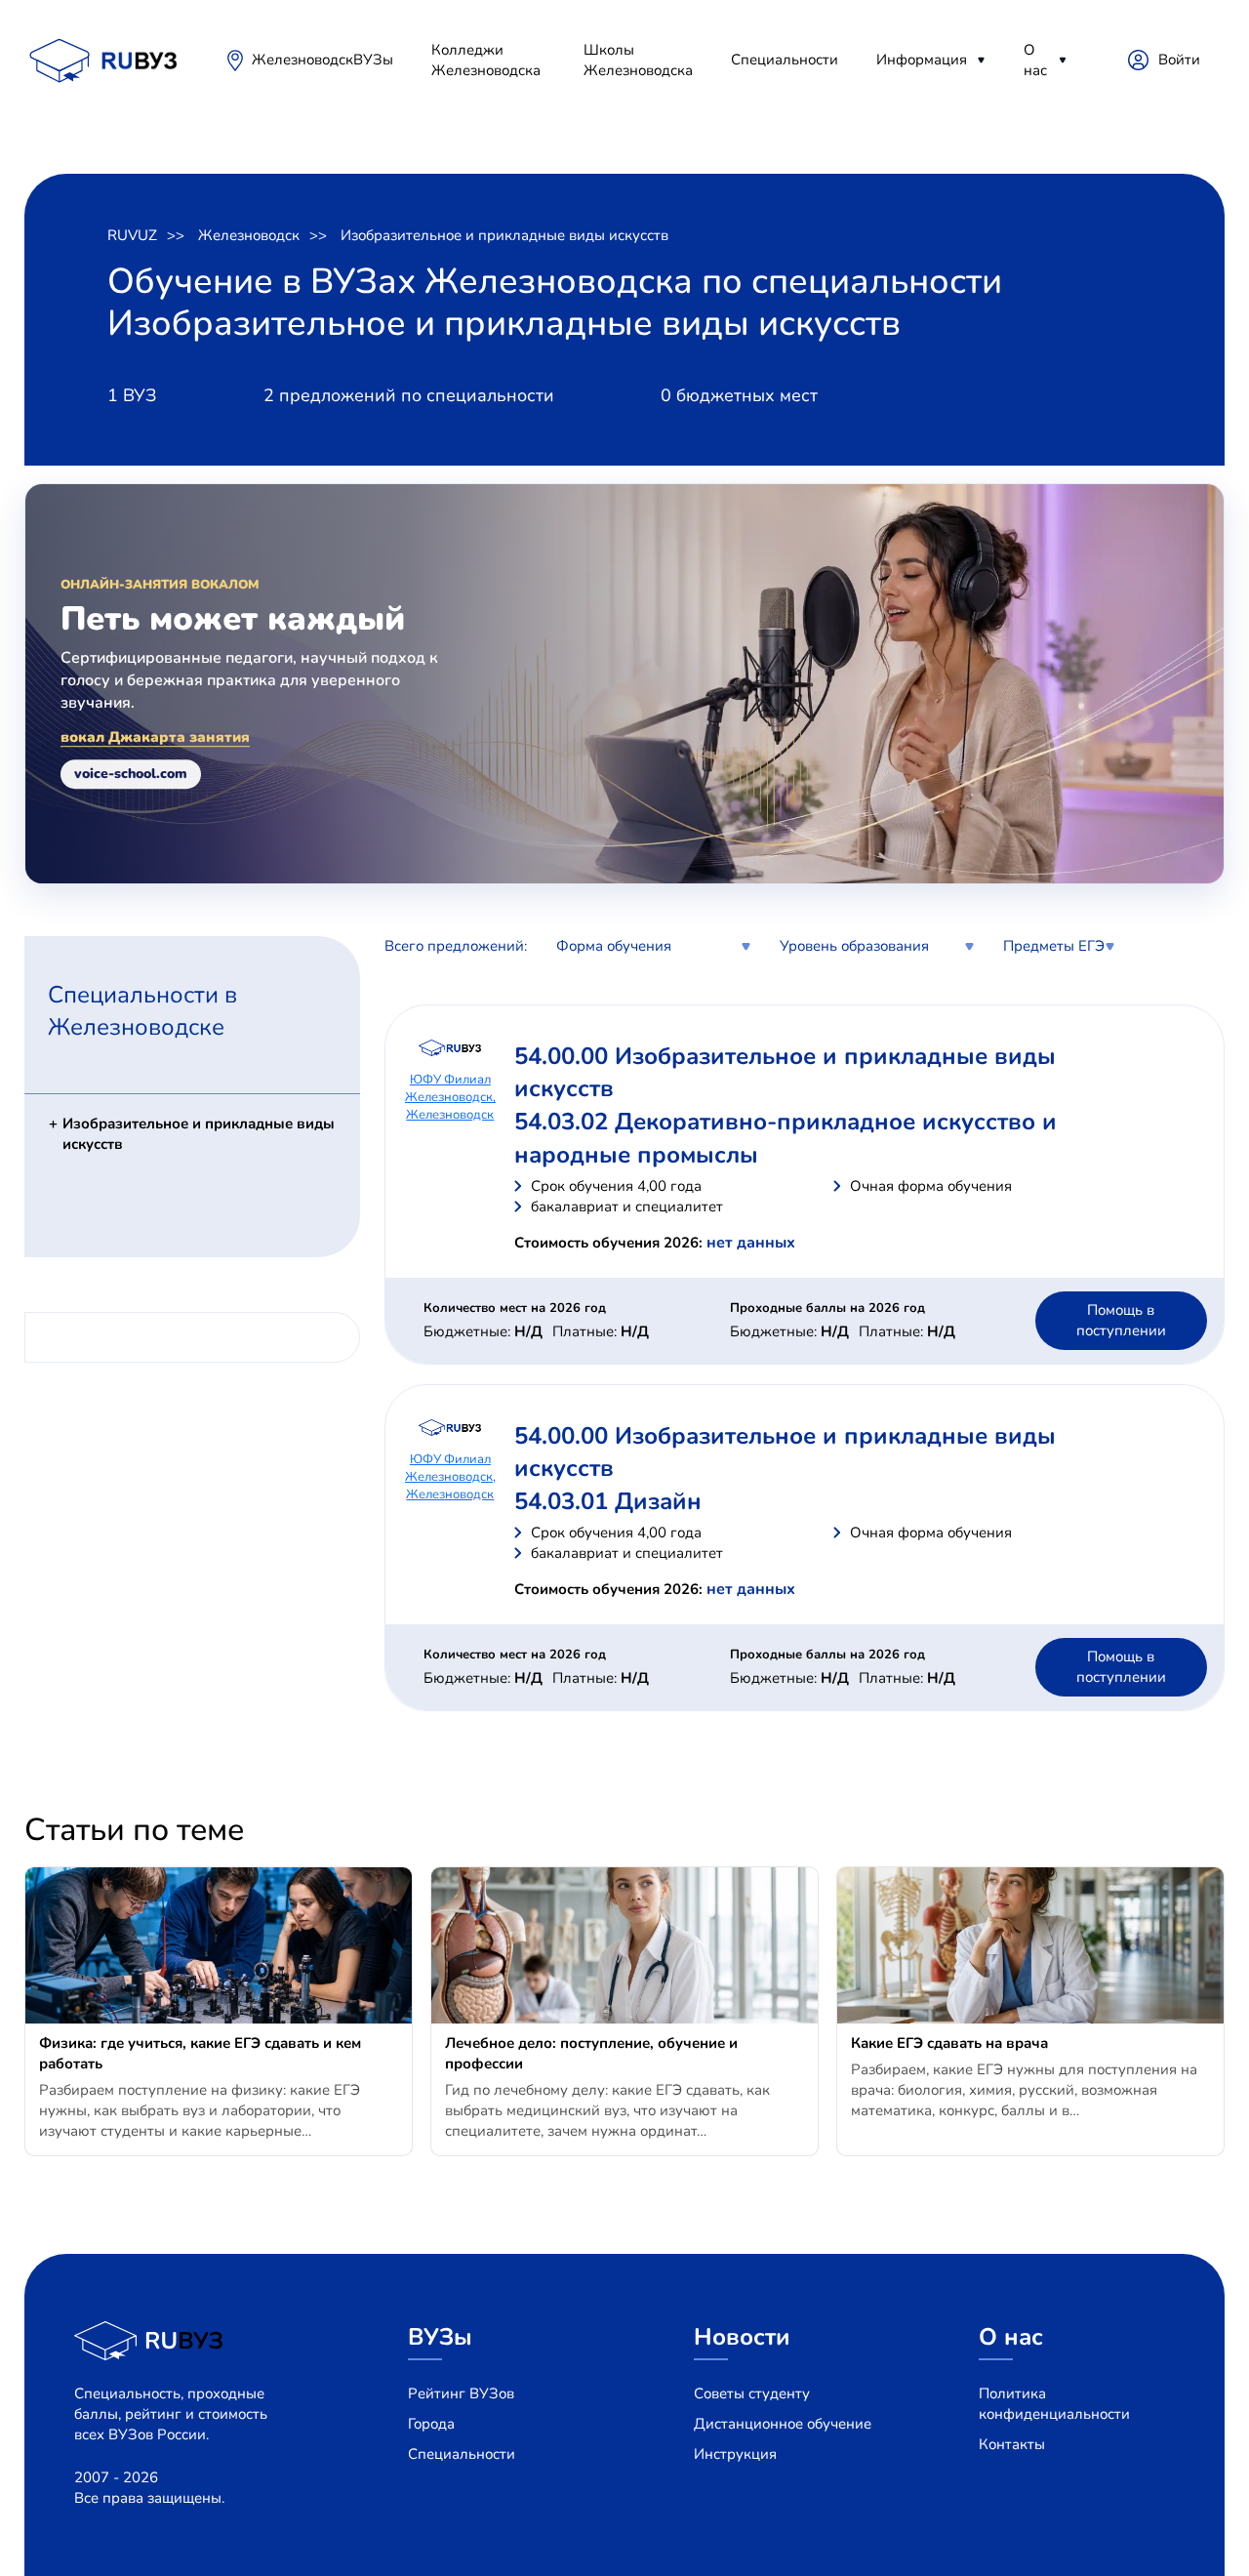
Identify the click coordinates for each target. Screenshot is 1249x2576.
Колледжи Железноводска (486, 60)
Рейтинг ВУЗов (461, 2393)
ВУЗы (373, 60)
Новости (742, 2337)
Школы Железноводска (638, 60)
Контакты (1012, 2444)
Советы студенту (752, 2393)
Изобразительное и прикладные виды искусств (504, 235)
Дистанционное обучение (783, 2424)
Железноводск (302, 60)
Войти (1179, 60)
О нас (1035, 60)
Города (431, 2424)
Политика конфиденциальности (1054, 2404)
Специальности (785, 60)
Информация (922, 60)
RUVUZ (132, 235)
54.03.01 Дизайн (608, 1501)
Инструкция (735, 2454)
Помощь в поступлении (1121, 1320)
